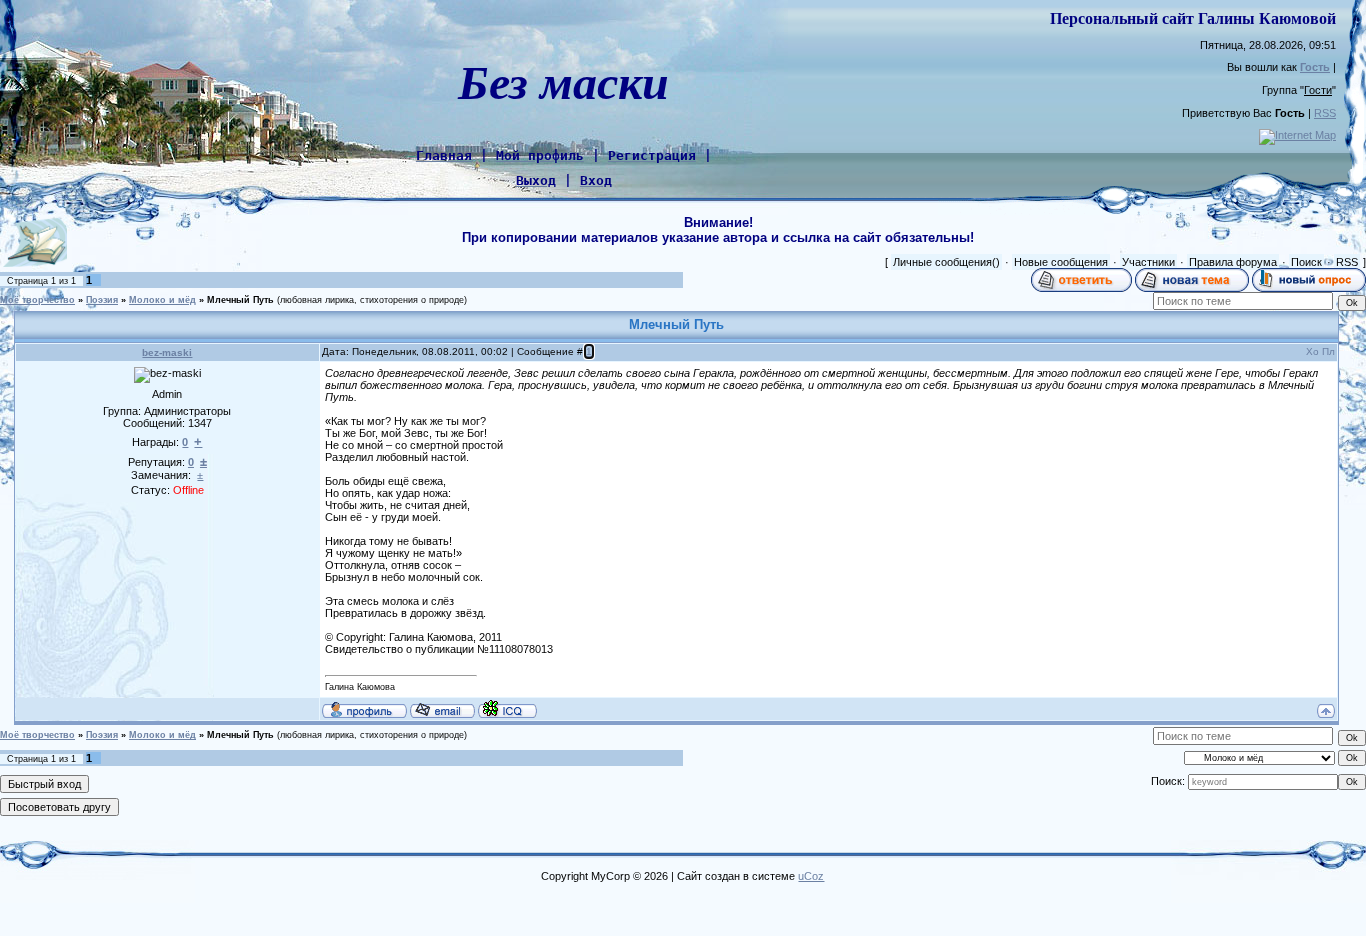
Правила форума (1233, 262)
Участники (1148, 262)
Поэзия (102, 300)
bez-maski (167, 352)
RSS (1325, 113)
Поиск (1306, 262)
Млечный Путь (240, 300)
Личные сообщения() (946, 262)
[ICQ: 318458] (507, 709)
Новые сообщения (1061, 262)
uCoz (811, 876)
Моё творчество (37, 300)
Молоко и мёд (162, 300)
